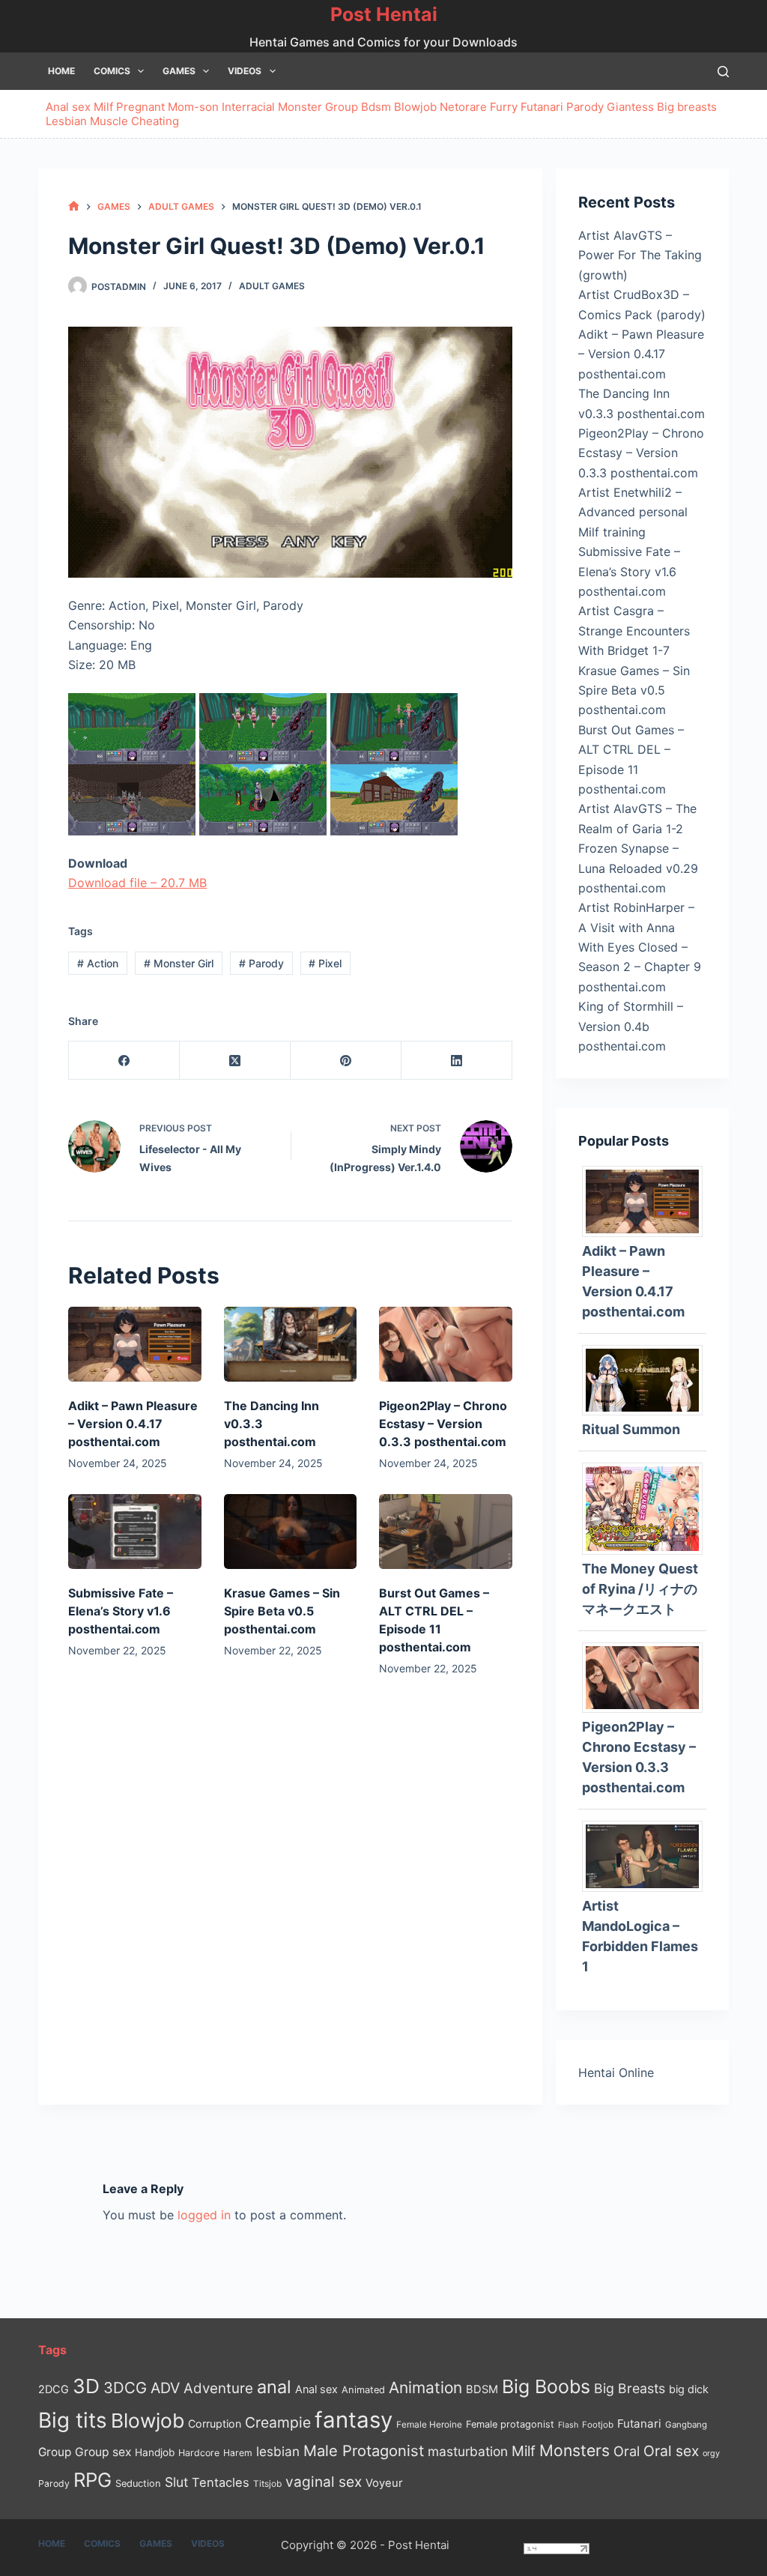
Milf (103, 107)
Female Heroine (429, 2425)
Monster (300, 107)
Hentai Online (616, 2072)
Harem (238, 2453)
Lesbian (66, 121)
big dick (689, 2389)
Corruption (215, 2424)
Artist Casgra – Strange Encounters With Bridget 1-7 (634, 631)
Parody (585, 107)
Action (98, 963)
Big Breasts (630, 2388)
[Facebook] (124, 1061)
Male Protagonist (364, 2451)
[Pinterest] (346, 1061)
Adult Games (272, 286)
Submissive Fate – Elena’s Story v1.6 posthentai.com (121, 1611)
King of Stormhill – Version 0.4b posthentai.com (631, 1026)
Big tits (73, 2420)
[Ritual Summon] (648, 1379)
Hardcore (199, 2453)
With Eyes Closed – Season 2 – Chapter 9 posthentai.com (640, 967)
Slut (176, 2482)
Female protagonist (510, 2424)
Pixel (325, 963)
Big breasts (687, 107)
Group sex (103, 2452)
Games (179, 71)
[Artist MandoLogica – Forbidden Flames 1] (648, 1855)
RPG (93, 2480)
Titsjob (267, 2484)
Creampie (278, 2422)
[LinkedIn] (457, 1061)
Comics (112, 71)
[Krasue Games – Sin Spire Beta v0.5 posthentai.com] (291, 1532)
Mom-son (193, 107)
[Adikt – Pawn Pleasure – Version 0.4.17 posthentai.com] (135, 1344)
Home (61, 71)
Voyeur (384, 2483)
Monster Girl (179, 963)
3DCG (125, 2388)
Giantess (630, 107)
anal (274, 2387)
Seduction (138, 2483)
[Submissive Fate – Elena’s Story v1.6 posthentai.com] (135, 1532)
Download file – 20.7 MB (137, 883)
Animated (363, 2390)
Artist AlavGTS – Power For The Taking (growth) (640, 255)
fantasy (354, 2420)
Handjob (155, 2452)
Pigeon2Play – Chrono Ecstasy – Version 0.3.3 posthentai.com (443, 1424)
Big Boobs (546, 2386)
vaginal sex (324, 2482)
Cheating (155, 121)
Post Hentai (384, 14)
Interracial (248, 107)
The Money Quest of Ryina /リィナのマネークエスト (640, 1589)
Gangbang (686, 2425)
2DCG (54, 2389)
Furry (504, 107)
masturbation (468, 2451)
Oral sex (671, 2451)
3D (86, 2386)
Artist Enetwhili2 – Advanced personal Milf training (633, 512)
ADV (165, 2388)
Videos (245, 71)
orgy (711, 2453)
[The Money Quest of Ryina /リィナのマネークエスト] (648, 1508)
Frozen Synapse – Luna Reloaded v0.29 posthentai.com (638, 868)
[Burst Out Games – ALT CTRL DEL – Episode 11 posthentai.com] (446, 1532)
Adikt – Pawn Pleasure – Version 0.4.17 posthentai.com (133, 1424)
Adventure (218, 2388)
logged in (204, 2215)
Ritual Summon (631, 1429)
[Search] (723, 72)
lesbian (278, 2451)
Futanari (542, 107)
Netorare (463, 107)
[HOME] (74, 206)
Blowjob (415, 107)
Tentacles (221, 2482)
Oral (627, 2451)
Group (342, 107)
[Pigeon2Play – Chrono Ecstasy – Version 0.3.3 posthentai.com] (446, 1344)
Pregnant (140, 107)
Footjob (598, 2425)
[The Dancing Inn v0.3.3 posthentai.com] (291, 1344)
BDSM (482, 2389)
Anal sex (68, 107)
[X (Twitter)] (235, 1061)
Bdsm (376, 107)
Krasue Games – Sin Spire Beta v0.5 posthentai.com (282, 1611)
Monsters (575, 2450)
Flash (568, 2425)
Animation (425, 2388)
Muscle (109, 121)
